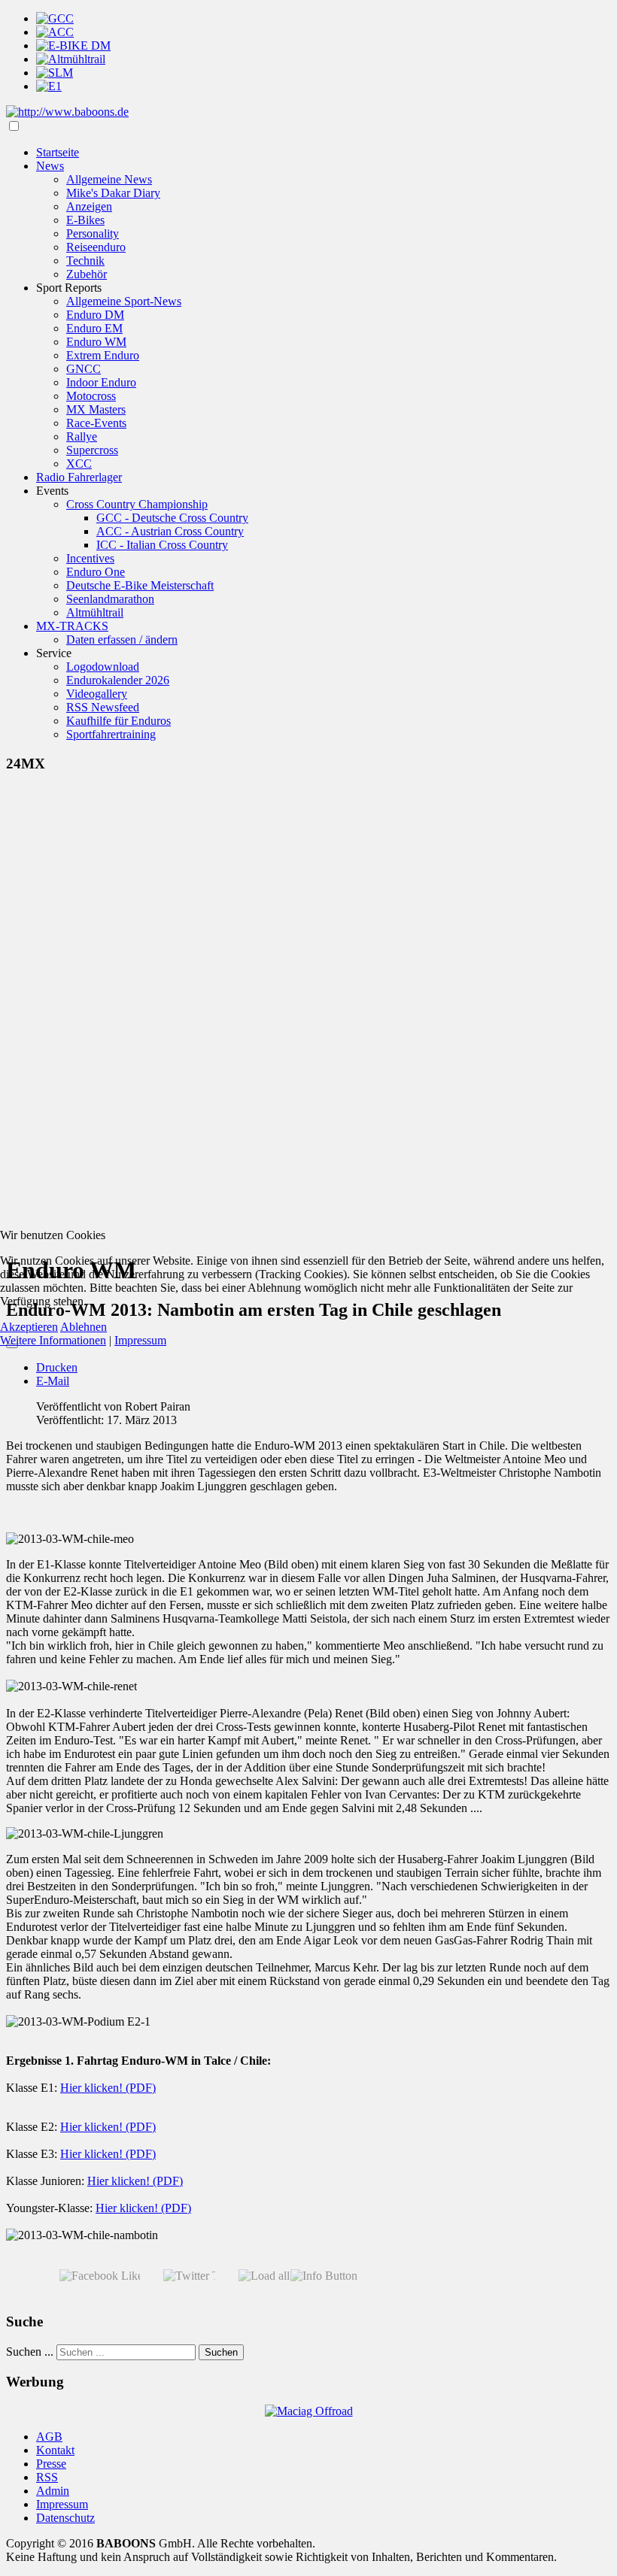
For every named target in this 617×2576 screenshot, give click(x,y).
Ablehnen (84, 1327)
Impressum (140, 1340)
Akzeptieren (29, 1327)
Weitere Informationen (53, 1340)
